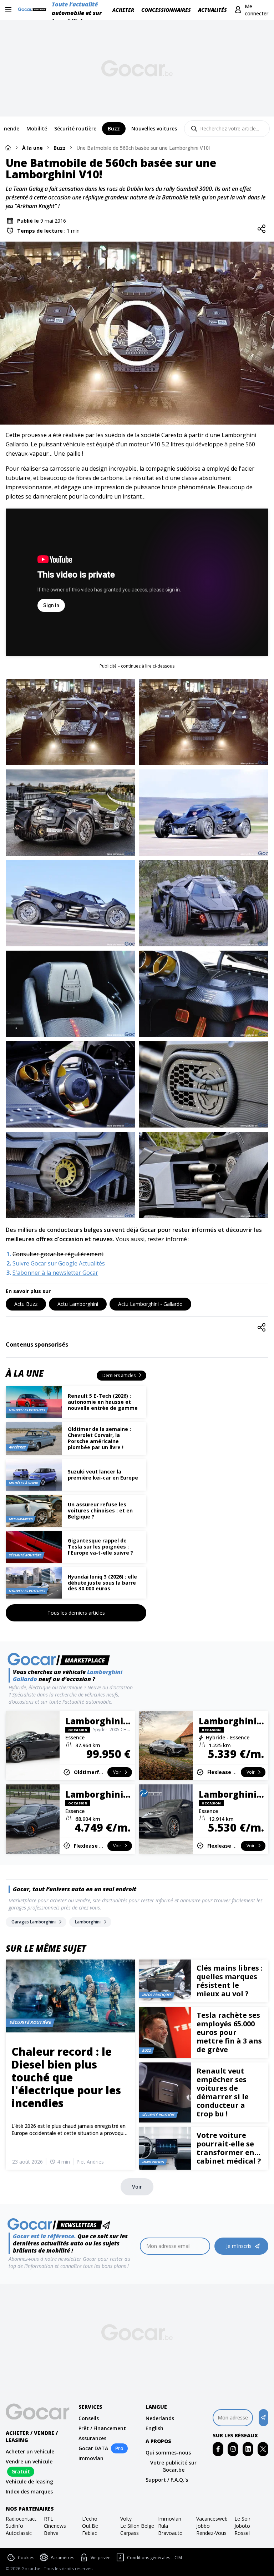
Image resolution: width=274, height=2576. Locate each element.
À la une (32, 148)
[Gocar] (34, 10)
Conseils (89, 2418)
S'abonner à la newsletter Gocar (55, 1273)
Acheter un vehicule (30, 2451)
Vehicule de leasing (29, 2481)
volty (126, 2519)
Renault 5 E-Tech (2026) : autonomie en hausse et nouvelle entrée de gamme (103, 1402)
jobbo (203, 2526)
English (154, 2428)
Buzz (60, 148)
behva (51, 2533)
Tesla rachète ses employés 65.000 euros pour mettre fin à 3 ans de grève (229, 2032)
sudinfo (14, 2526)
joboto (242, 2526)
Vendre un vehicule (29, 2461)
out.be (90, 2526)
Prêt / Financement (102, 2428)
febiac (90, 2533)
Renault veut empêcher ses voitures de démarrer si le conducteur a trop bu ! (223, 2092)
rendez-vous (211, 2533)
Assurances (92, 2438)
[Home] (8, 147)
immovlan (170, 2519)
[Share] (262, 229)
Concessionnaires (166, 10)
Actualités (212, 10)
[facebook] (218, 2449)
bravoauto (170, 2533)
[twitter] (263, 2449)
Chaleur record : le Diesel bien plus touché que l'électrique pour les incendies (66, 2077)
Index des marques (29, 2491)
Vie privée (101, 2558)
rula (163, 2526)
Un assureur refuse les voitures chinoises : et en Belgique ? (100, 1510)
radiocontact (21, 2519)
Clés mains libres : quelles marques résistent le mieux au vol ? (230, 1981)
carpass (130, 2533)
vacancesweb (212, 2519)
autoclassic (19, 2533)
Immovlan (91, 2458)
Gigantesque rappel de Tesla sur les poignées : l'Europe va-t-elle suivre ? (100, 1547)
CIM (178, 2558)
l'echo (90, 2519)
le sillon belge (137, 2526)
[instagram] (233, 2449)
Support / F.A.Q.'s (167, 2480)
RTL (49, 2519)
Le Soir (242, 2519)
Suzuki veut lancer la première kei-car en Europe (103, 1475)
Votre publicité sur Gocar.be (173, 2466)
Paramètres (62, 2558)
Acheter (123, 10)
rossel (242, 2533)
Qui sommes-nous (168, 2453)
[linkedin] (248, 2449)
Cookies (26, 2558)
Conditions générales (149, 2558)
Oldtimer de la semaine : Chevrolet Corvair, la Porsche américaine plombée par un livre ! (99, 1438)
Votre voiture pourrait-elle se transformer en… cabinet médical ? (229, 2148)
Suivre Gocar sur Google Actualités (59, 1263)
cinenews (55, 2526)
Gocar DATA (93, 2448)
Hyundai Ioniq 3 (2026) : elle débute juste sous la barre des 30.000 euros (102, 1583)
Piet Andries (90, 2162)
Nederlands (160, 2418)
